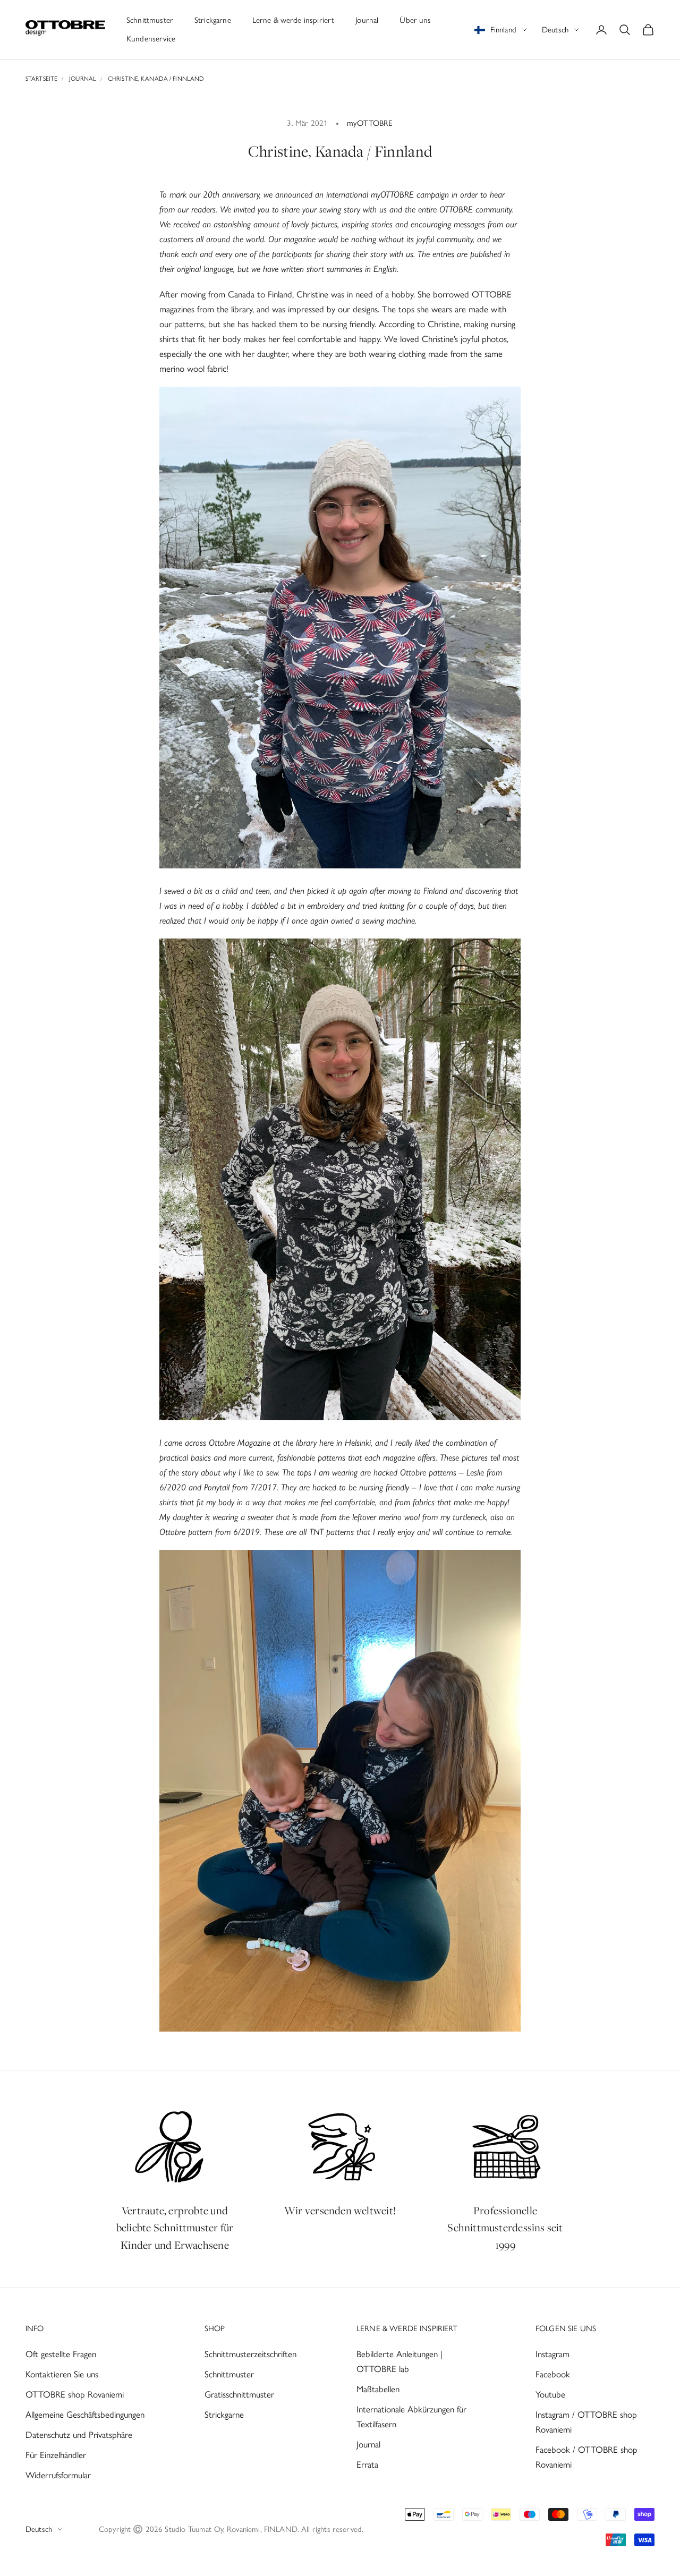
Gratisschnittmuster (239, 2394)
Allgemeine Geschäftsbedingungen (85, 2415)
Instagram (552, 2354)
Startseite (41, 79)
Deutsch (555, 30)
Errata (367, 2464)
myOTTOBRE (370, 123)
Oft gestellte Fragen (61, 2354)
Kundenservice (151, 39)
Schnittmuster (150, 20)
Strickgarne (213, 20)
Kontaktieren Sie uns (62, 2374)
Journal (367, 20)
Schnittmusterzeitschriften (250, 2354)
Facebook (553, 2374)
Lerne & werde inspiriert (294, 20)
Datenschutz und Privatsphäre (79, 2435)
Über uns (415, 20)
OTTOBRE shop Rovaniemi (75, 2394)
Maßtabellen (378, 2389)
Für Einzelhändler (56, 2455)
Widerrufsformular (58, 2475)
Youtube (550, 2394)
